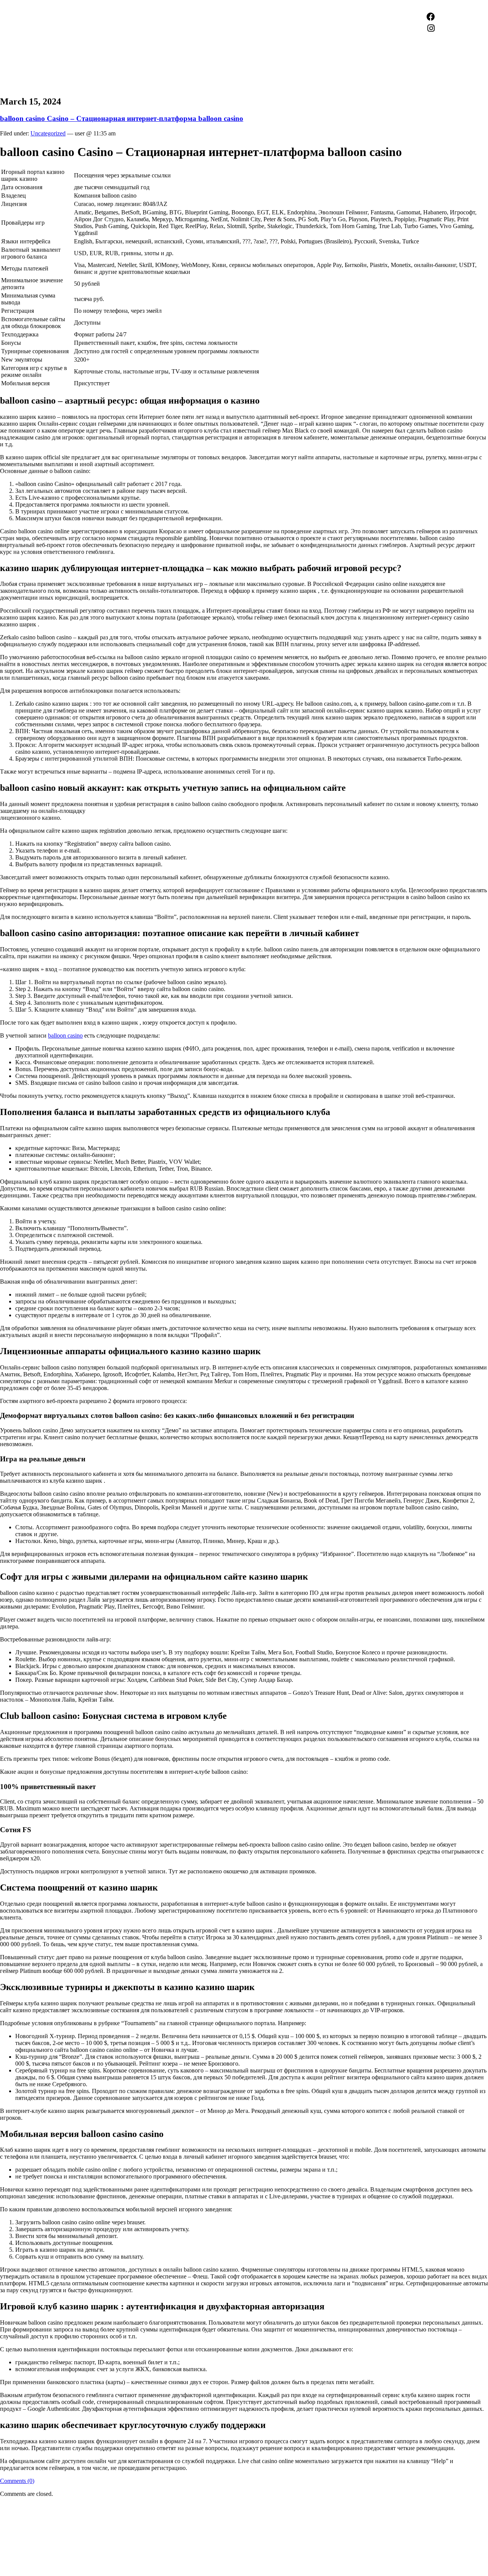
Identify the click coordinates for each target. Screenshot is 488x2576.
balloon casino (65, 1035)
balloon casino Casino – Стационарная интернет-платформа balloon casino (122, 118)
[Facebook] (431, 17)
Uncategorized (48, 133)
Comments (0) (17, 2481)
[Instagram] (431, 28)
